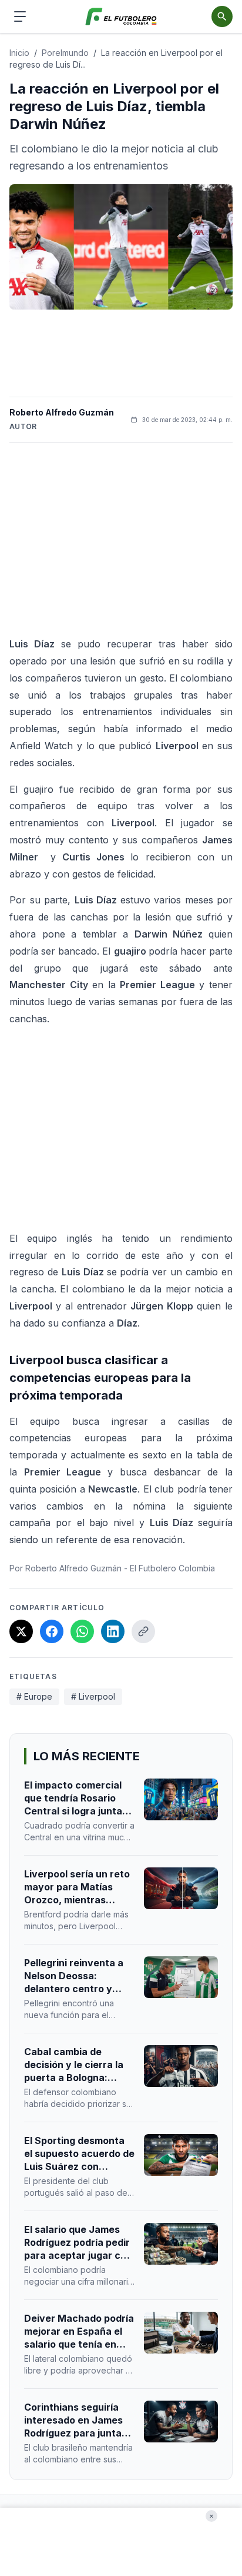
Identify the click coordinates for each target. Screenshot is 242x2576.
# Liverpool (93, 1696)
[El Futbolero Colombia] (121, 17)
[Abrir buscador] (222, 16)
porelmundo (65, 53)
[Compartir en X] (21, 1631)
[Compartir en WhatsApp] (82, 1631)
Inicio (19, 53)
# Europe (34, 1696)
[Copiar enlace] (143, 1631)
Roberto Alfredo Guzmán (62, 412)
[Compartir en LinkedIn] (113, 1631)
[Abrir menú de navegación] (20, 16)
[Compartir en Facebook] (52, 1631)
